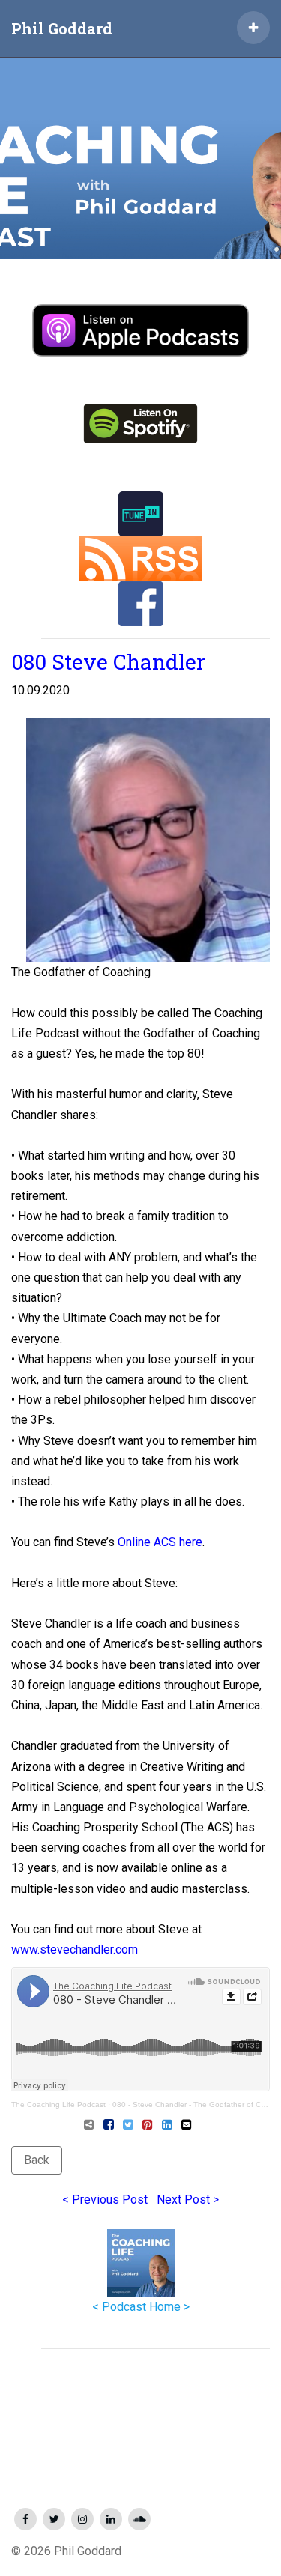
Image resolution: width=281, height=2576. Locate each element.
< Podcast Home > (141, 2307)
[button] (253, 28)
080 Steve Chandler (108, 662)
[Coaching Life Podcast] (140, 152)
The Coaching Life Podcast (58, 2104)
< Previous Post (105, 2200)
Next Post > (188, 2200)
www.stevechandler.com (75, 1949)
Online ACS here (160, 1542)
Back (37, 2160)
